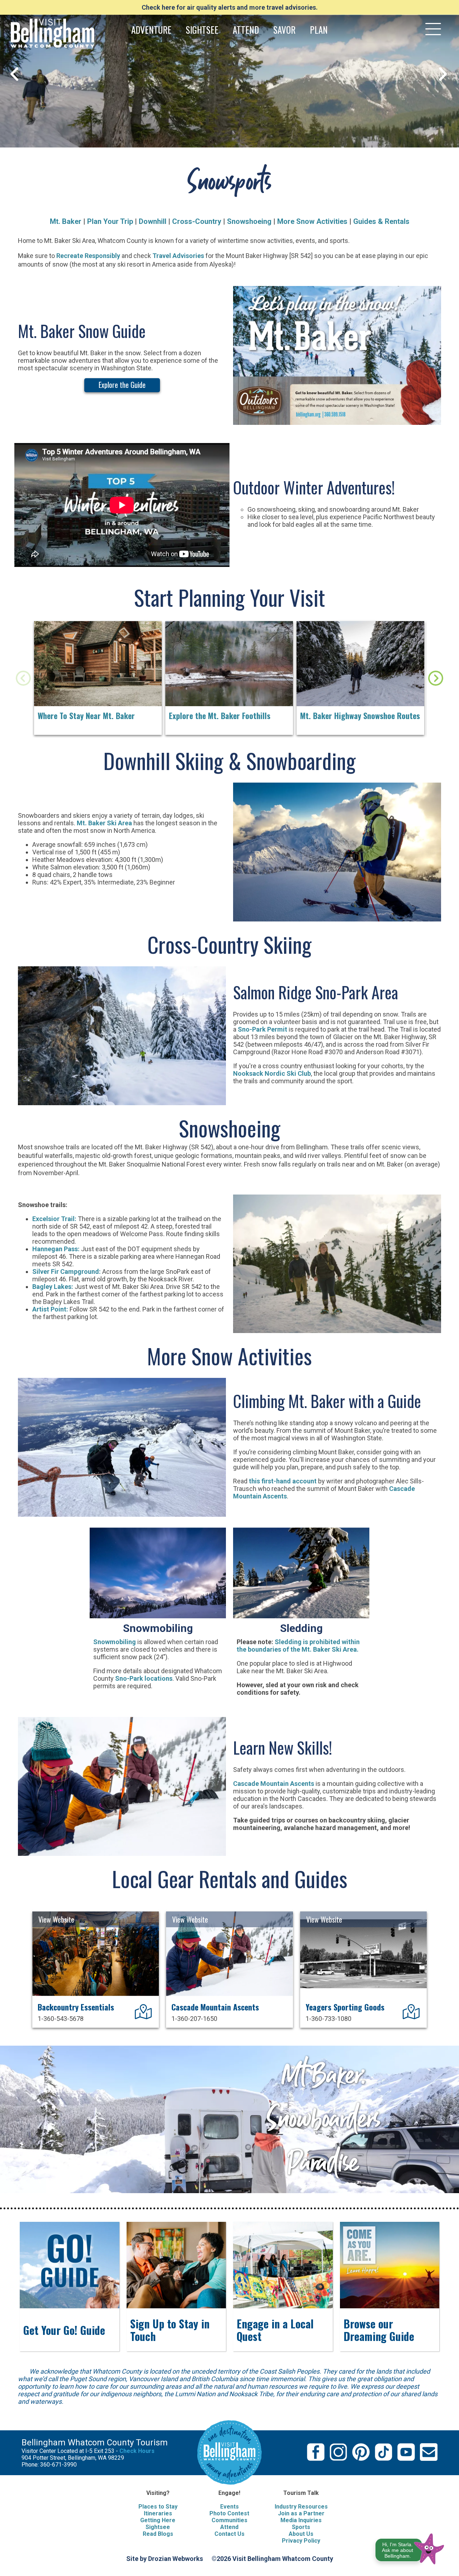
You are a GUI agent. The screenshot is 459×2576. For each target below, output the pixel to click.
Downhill (153, 221)
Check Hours (137, 2451)
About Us (301, 2534)
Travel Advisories (178, 256)
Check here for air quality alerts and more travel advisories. (230, 7)
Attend (229, 2527)
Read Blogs (158, 2534)
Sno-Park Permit (262, 1029)
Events (229, 2507)
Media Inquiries (301, 2520)
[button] (410, 2547)
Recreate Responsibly (88, 256)
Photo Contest (229, 2513)
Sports (301, 2527)
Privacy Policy (301, 2541)
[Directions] (144, 2016)
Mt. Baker (66, 221)
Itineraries (158, 2513)
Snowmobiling (115, 1642)
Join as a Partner (301, 2513)
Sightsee (158, 2527)
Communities (229, 2520)
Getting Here (158, 2520)
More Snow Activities (313, 221)
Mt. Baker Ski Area (104, 823)
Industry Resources (301, 2507)
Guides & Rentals (381, 221)
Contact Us (229, 2534)
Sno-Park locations (144, 1678)
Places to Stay (158, 2507)
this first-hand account (283, 1481)
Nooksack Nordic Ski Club (272, 1073)
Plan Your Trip (110, 221)
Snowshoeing (249, 221)
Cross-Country (197, 221)
